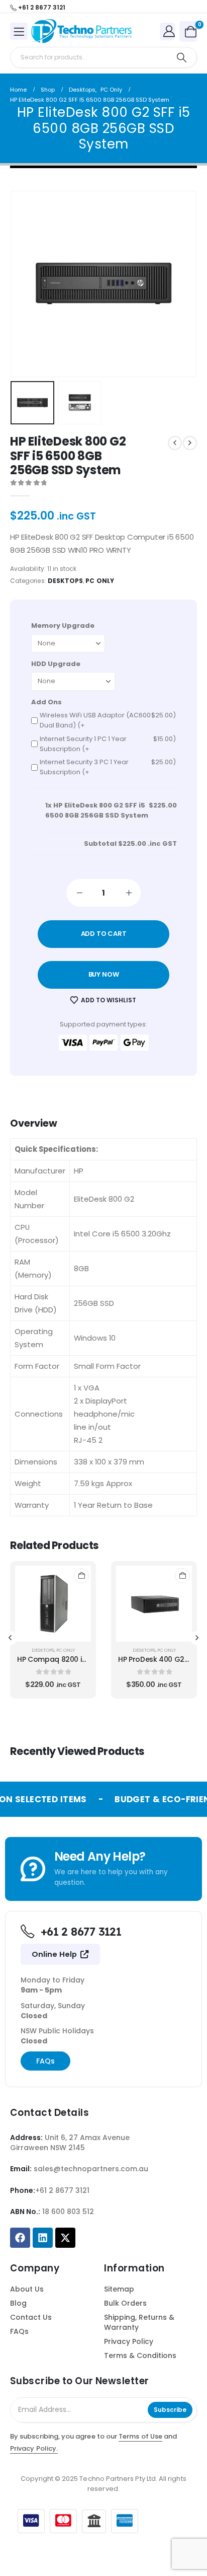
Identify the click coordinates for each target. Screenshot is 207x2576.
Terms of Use (140, 2436)
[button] (36, 284)
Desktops (65, 581)
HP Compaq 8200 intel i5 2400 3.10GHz (84, 1659)
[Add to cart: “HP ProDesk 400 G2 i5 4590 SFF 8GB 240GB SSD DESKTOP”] (182, 1576)
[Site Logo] (81, 31)
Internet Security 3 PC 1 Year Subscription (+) (108, 767)
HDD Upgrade (56, 664)
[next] (190, 443)
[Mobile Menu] (19, 31)
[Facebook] (20, 2238)
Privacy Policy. (34, 2448)
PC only (99, 581)
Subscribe (170, 2410)
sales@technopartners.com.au (91, 2169)
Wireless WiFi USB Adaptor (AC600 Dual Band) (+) (108, 720)
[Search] (182, 57)
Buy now (104, 974)
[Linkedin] (43, 2238)
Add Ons (46, 702)
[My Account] (169, 31)
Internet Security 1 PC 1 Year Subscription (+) (108, 744)
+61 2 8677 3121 (62, 2190)
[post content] (53, 1604)
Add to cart (104, 934)
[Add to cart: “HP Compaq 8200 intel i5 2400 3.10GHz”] (81, 1576)
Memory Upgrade (63, 625)
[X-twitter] (65, 2238)
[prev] (175, 443)
